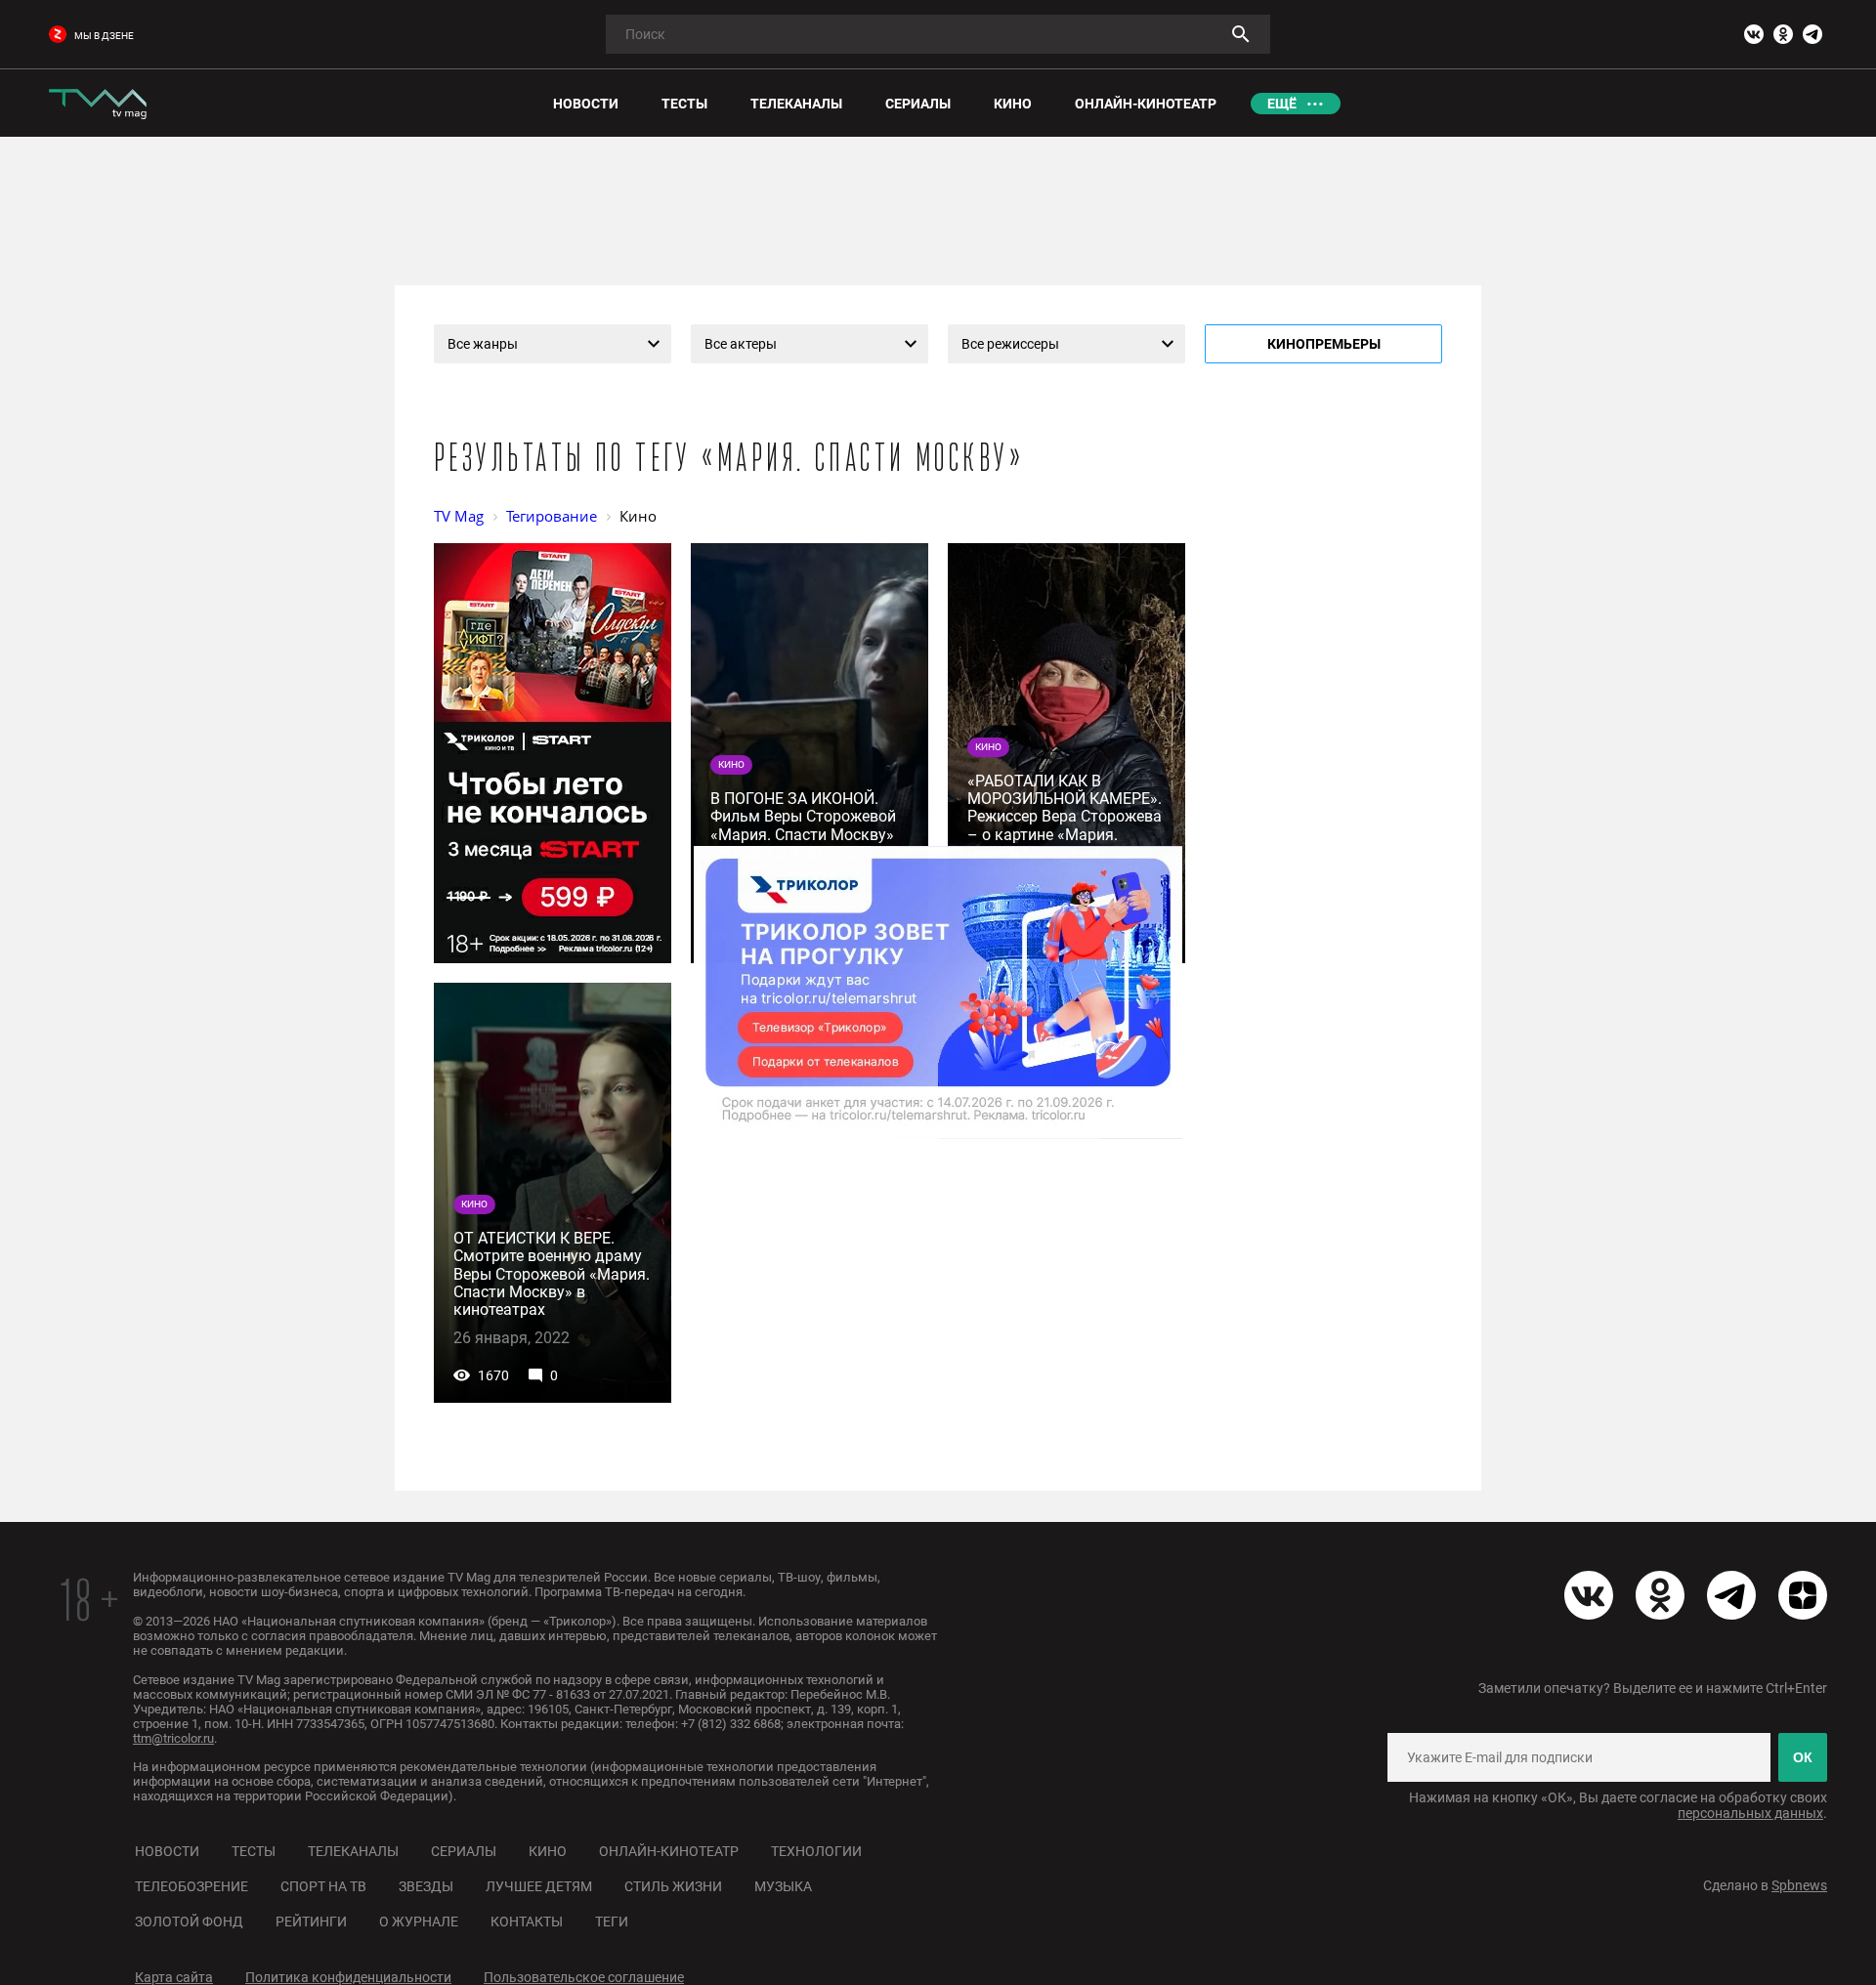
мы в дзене (104, 36)
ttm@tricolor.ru (173, 1738)
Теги (612, 1922)
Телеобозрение (192, 1886)
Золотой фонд (189, 1922)
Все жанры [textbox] (483, 344)
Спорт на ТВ (323, 1886)
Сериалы (464, 1851)
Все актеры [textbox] (741, 344)
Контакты (527, 1922)
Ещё (1282, 104)
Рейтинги (311, 1922)
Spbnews (1799, 1885)
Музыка (783, 1886)
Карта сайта (174, 1977)
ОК (1803, 1757)
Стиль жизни (673, 1886)
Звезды (426, 1886)
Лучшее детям (539, 1886)
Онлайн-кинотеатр (669, 1851)
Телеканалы (353, 1851)
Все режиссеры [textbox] (1010, 344)
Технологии (816, 1851)
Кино (548, 1851)
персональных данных (1750, 1813)
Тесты (254, 1851)
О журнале (419, 1922)
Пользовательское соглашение (584, 1977)
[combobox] (553, 344)
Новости (167, 1851)
